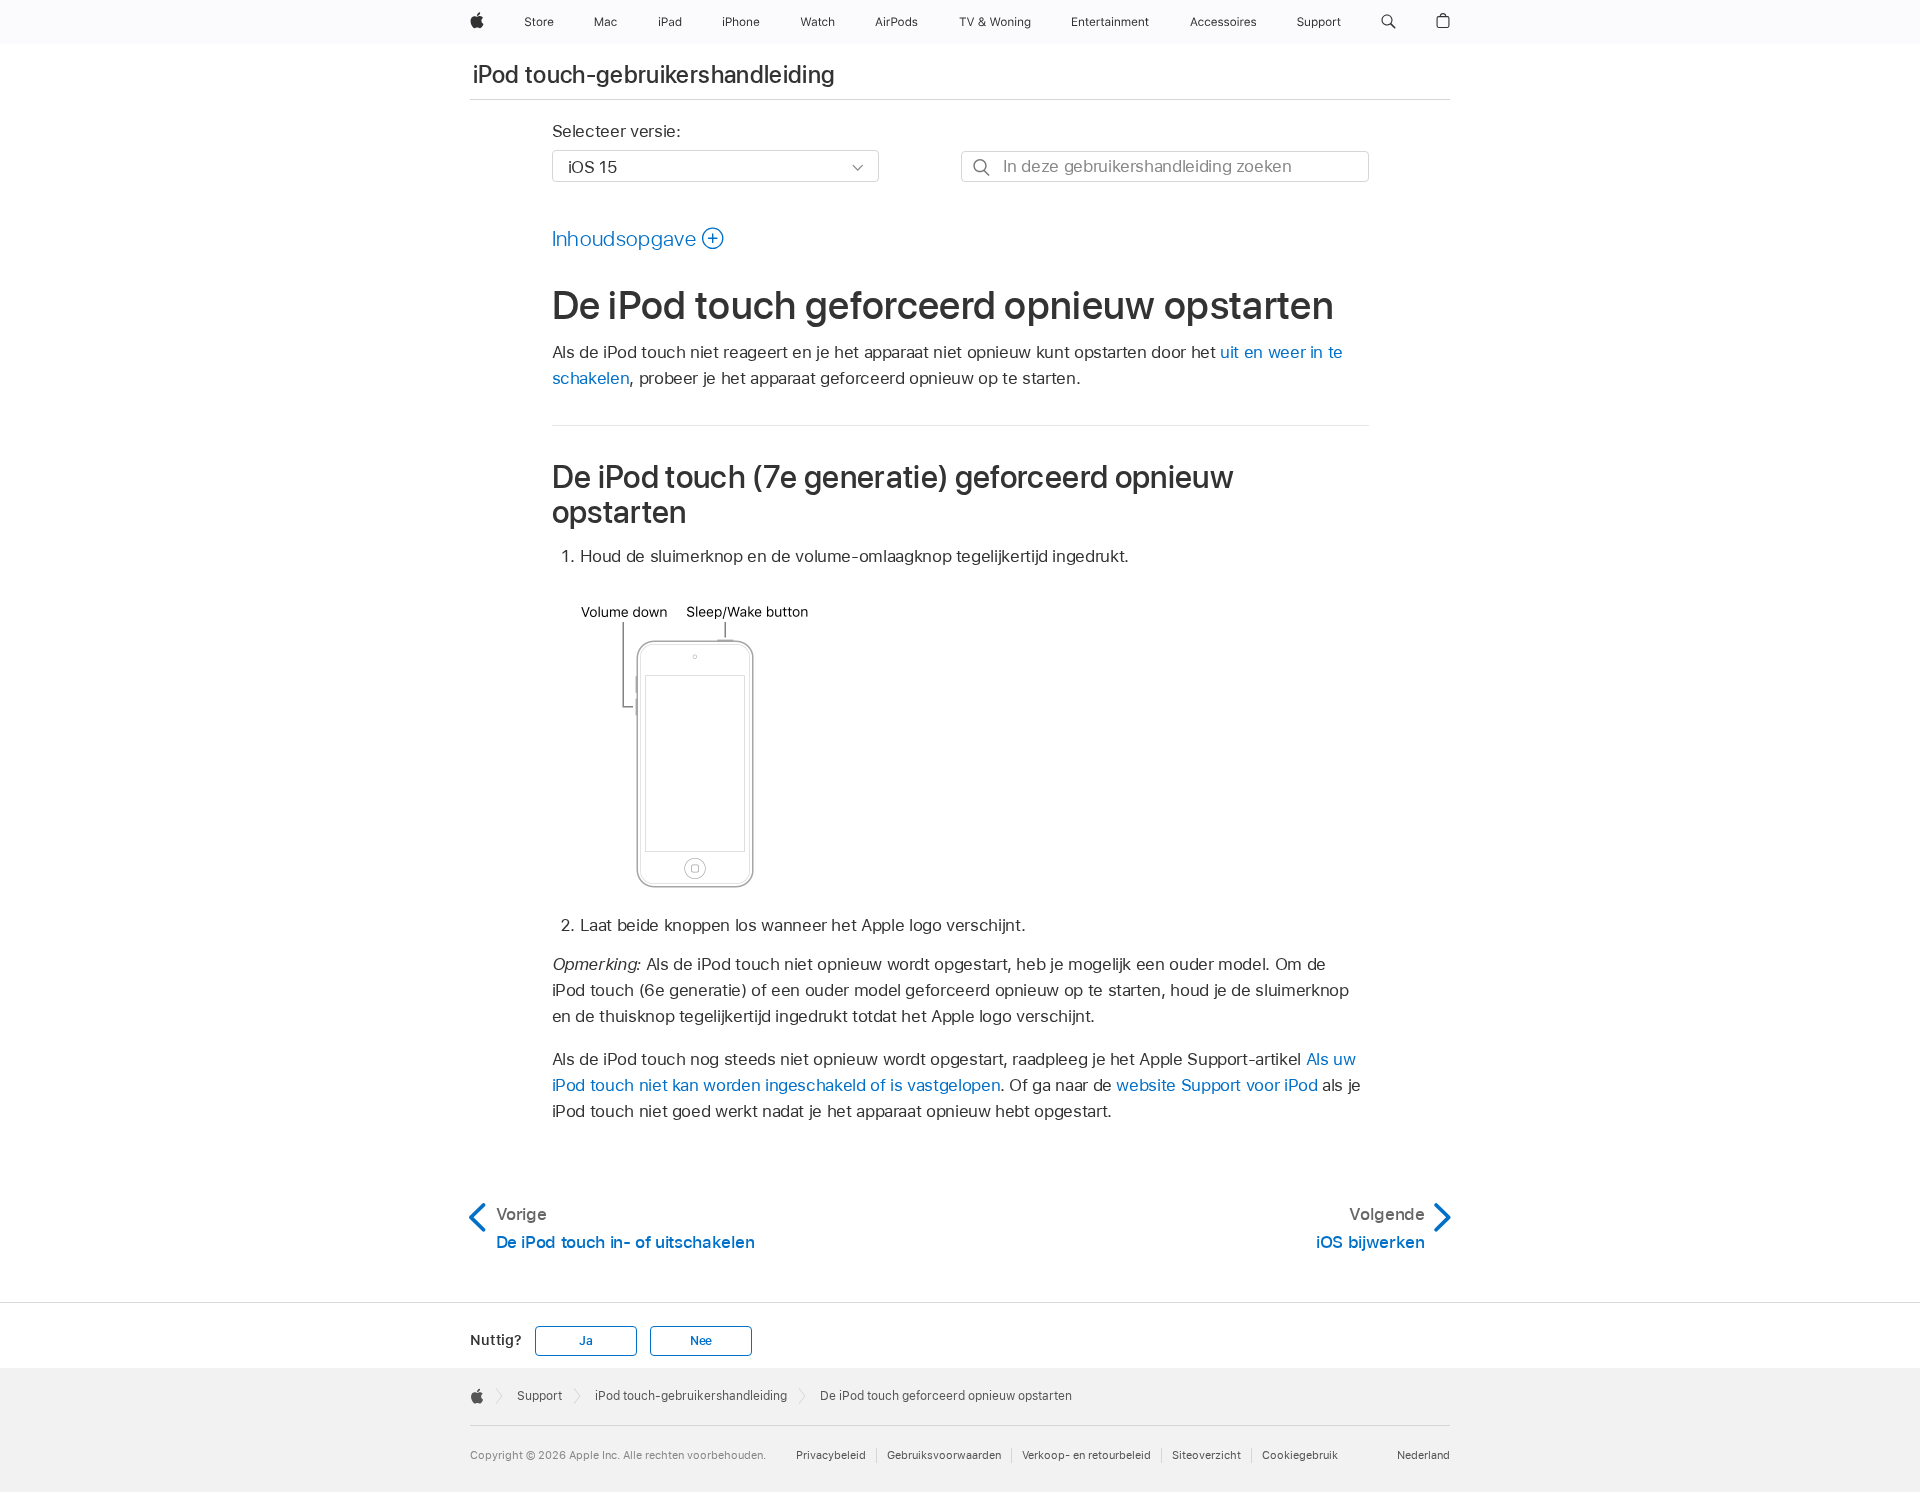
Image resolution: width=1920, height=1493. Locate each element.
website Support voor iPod (1216, 1085)
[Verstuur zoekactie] (982, 167)
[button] (1388, 22)
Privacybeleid (831, 1455)
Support (539, 1396)
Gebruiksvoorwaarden (944, 1455)
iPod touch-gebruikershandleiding (654, 74)
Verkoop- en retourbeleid (1086, 1455)
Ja (586, 1341)
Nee (701, 1341)
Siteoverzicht (1206, 1455)
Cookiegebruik (1300, 1455)
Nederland (1423, 1455)
